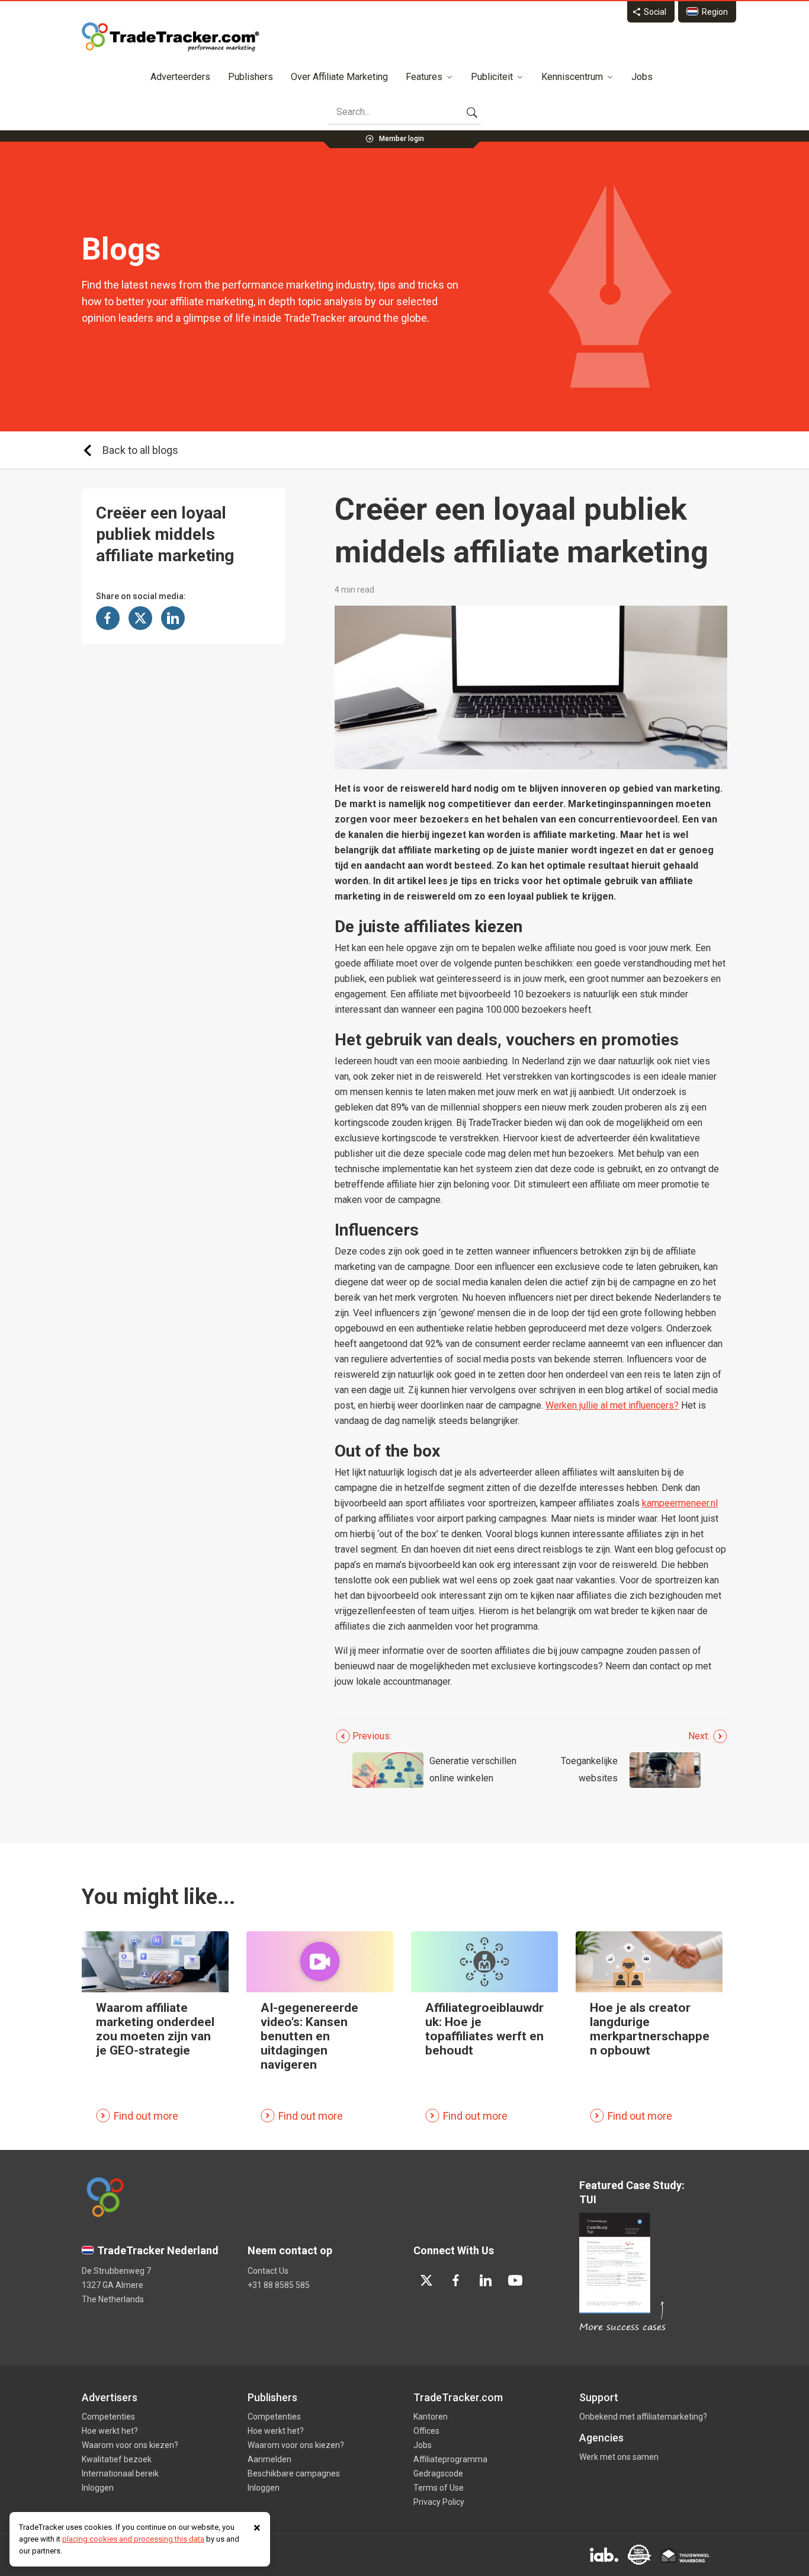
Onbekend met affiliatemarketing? (643, 2417)
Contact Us (268, 2271)
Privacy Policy (439, 2502)
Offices (426, 2431)
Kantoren (431, 2417)
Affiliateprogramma (450, 2459)
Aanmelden (269, 2459)
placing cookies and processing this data (133, 2539)
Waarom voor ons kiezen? (130, 2445)
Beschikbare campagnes (294, 2473)
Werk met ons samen (619, 2457)
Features (424, 77)
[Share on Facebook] (108, 618)
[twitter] (426, 2280)
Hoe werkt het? (110, 2431)
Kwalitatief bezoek (117, 2459)
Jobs (642, 77)
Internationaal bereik (120, 2473)
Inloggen (98, 2488)
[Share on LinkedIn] (173, 618)
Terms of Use (439, 2488)
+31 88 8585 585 (279, 2285)
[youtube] (515, 2280)
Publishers (251, 77)
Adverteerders (180, 77)
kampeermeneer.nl (680, 1503)
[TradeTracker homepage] (171, 37)
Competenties (108, 2417)
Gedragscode (438, 2473)
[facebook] (456, 2280)
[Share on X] (140, 618)
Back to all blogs (140, 450)
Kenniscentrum (572, 77)
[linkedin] (486, 2280)
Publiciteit (492, 77)
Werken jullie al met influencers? (612, 1405)
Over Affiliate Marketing (339, 77)
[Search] (472, 112)
